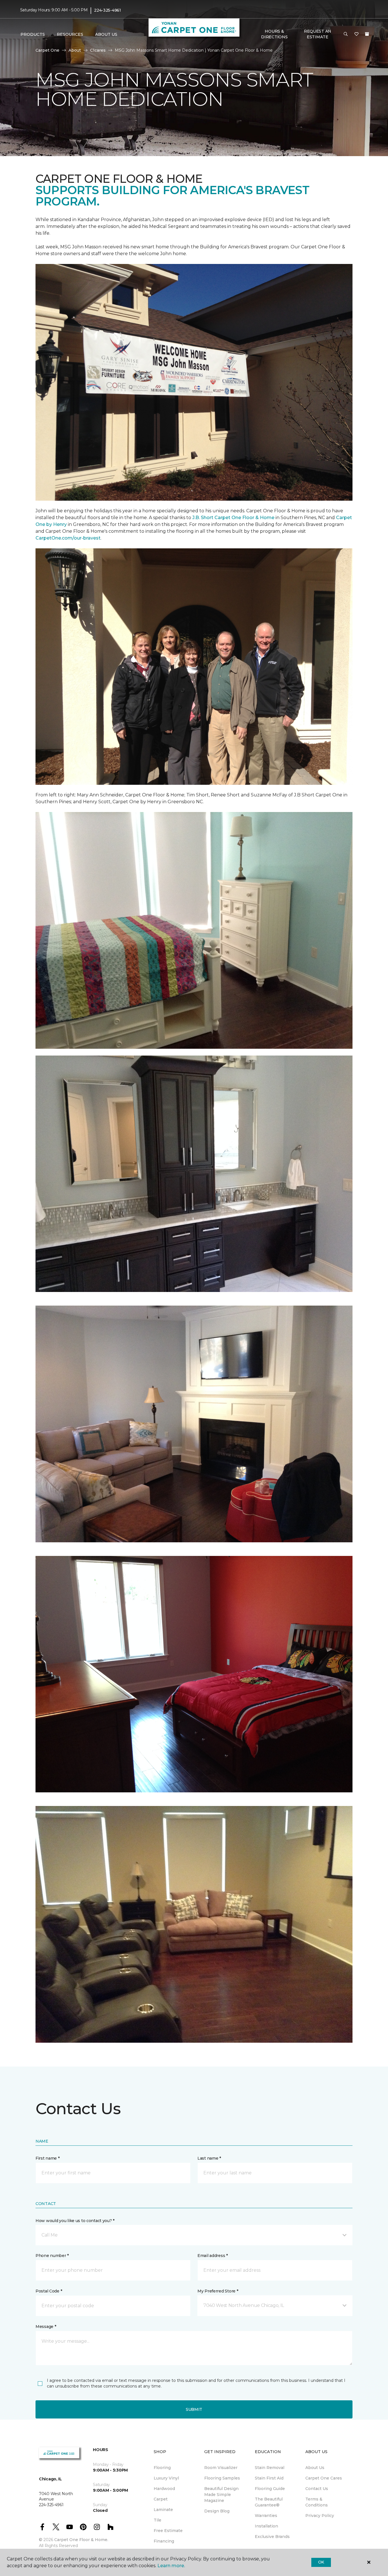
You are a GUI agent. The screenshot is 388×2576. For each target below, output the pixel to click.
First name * (48, 2158)
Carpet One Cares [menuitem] (324, 2478)
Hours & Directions (274, 34)
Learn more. (171, 2566)
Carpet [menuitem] (161, 2499)
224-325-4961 (108, 10)
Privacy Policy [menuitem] (320, 2516)
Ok (321, 2562)
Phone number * (52, 2256)
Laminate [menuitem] (163, 2510)
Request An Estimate (318, 34)
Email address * (213, 2256)
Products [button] (33, 34)
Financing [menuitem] (164, 2541)
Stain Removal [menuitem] (270, 2468)
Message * (46, 2327)
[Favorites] (356, 34)
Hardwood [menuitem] (164, 2489)
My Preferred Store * (218, 2291)
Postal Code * (49, 2291)
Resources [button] (70, 34)
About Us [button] (106, 34)
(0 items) (367, 34)
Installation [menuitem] (266, 2526)
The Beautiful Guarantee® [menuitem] (269, 2502)
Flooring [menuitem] (162, 2468)
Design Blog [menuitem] (217, 2511)
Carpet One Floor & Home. (81, 2540)
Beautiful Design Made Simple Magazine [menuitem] (221, 2495)
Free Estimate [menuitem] (168, 2531)
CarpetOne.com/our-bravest (68, 538)
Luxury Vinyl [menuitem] (166, 2478)
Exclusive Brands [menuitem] (272, 2537)
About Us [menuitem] (315, 2468)
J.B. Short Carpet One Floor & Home (233, 518)
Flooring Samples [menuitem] (222, 2478)
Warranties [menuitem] (266, 2516)
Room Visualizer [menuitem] (221, 2468)
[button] (346, 34)
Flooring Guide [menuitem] (270, 2489)
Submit (194, 2409)
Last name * (209, 2158)
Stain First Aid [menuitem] (269, 2478)
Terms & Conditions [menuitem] (317, 2502)
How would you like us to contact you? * (75, 2221)
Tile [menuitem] (158, 2520)
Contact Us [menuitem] (317, 2489)
